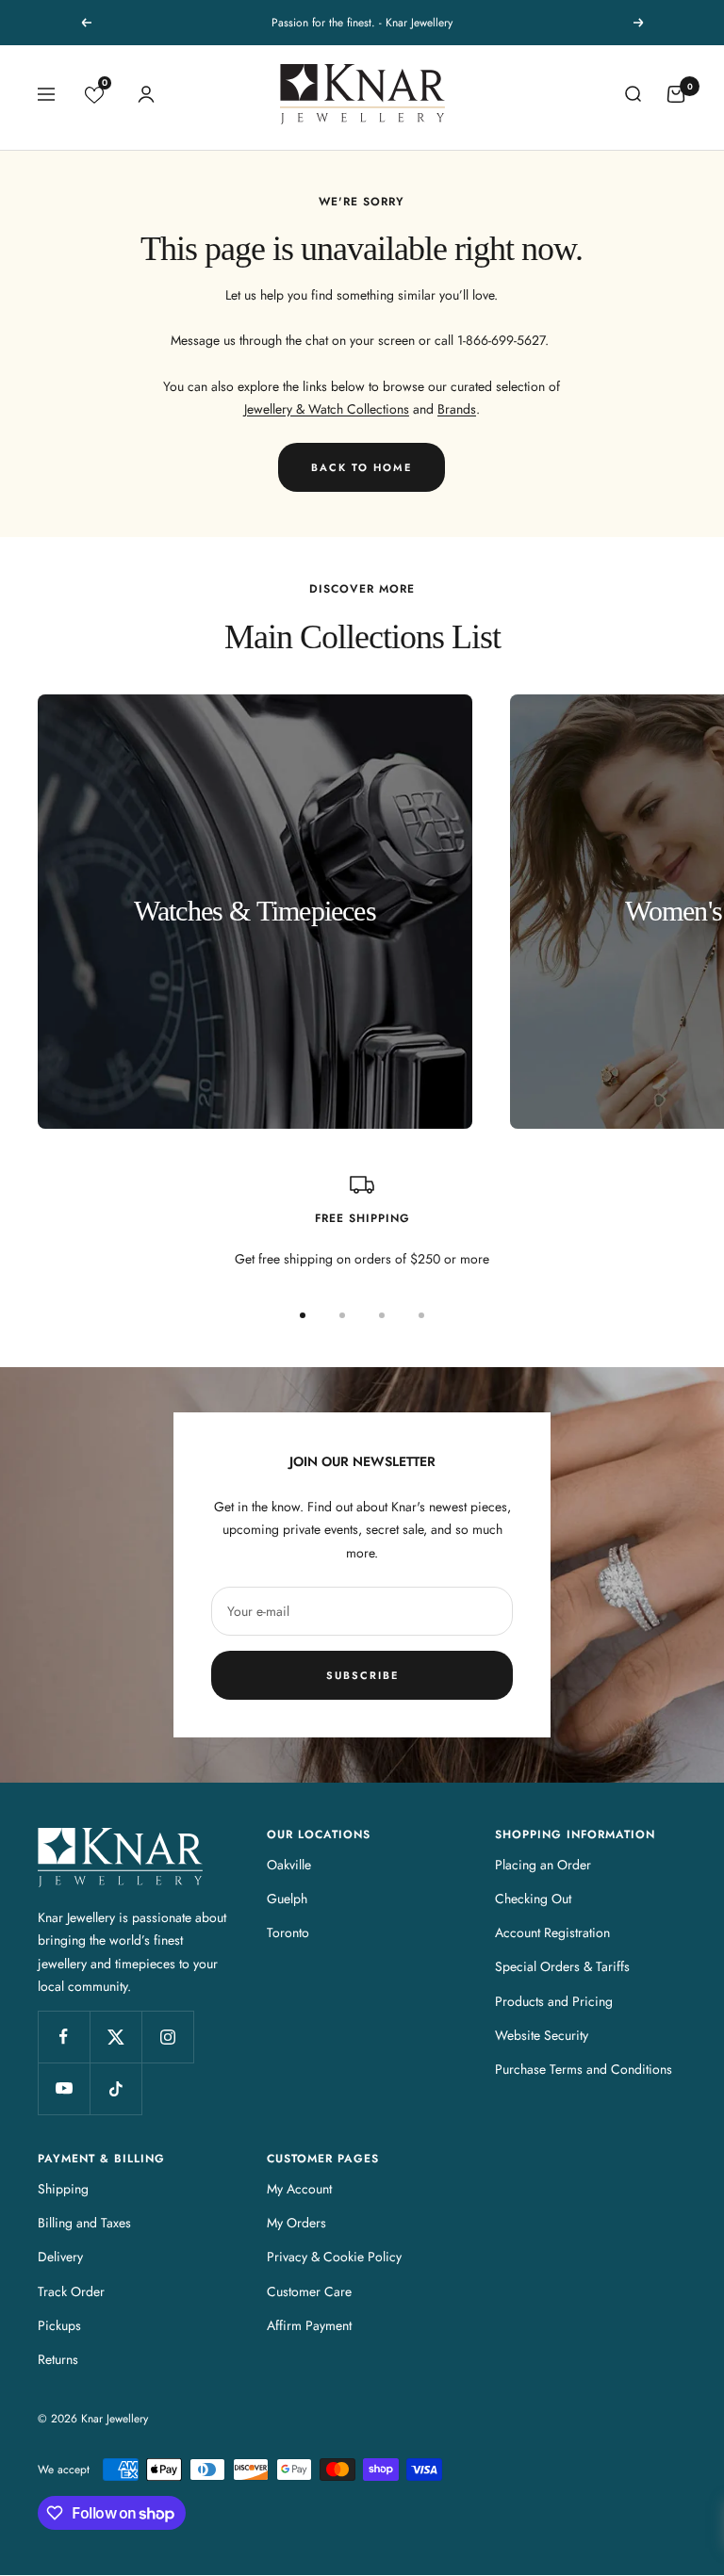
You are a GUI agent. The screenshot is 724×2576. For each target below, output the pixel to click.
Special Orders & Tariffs (562, 1966)
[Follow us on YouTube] (64, 2088)
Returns (58, 2359)
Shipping (63, 2189)
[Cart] (676, 94)
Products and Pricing (554, 2001)
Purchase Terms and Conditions (584, 2069)
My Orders (296, 2223)
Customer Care (309, 2291)
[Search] (633, 94)
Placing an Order (543, 1865)
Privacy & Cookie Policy (334, 2257)
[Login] (146, 94)
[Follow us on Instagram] (167, 2037)
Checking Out (533, 1899)
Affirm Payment (309, 2325)
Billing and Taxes (84, 2223)
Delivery (60, 2257)
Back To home (362, 467)
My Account (299, 2189)
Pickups (59, 2325)
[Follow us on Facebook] (64, 2037)
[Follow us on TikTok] (115, 2088)
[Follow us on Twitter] (115, 2037)
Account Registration (552, 1932)
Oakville (289, 1865)
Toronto (288, 1932)
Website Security (542, 2035)
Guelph (287, 1899)
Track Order (71, 2291)
